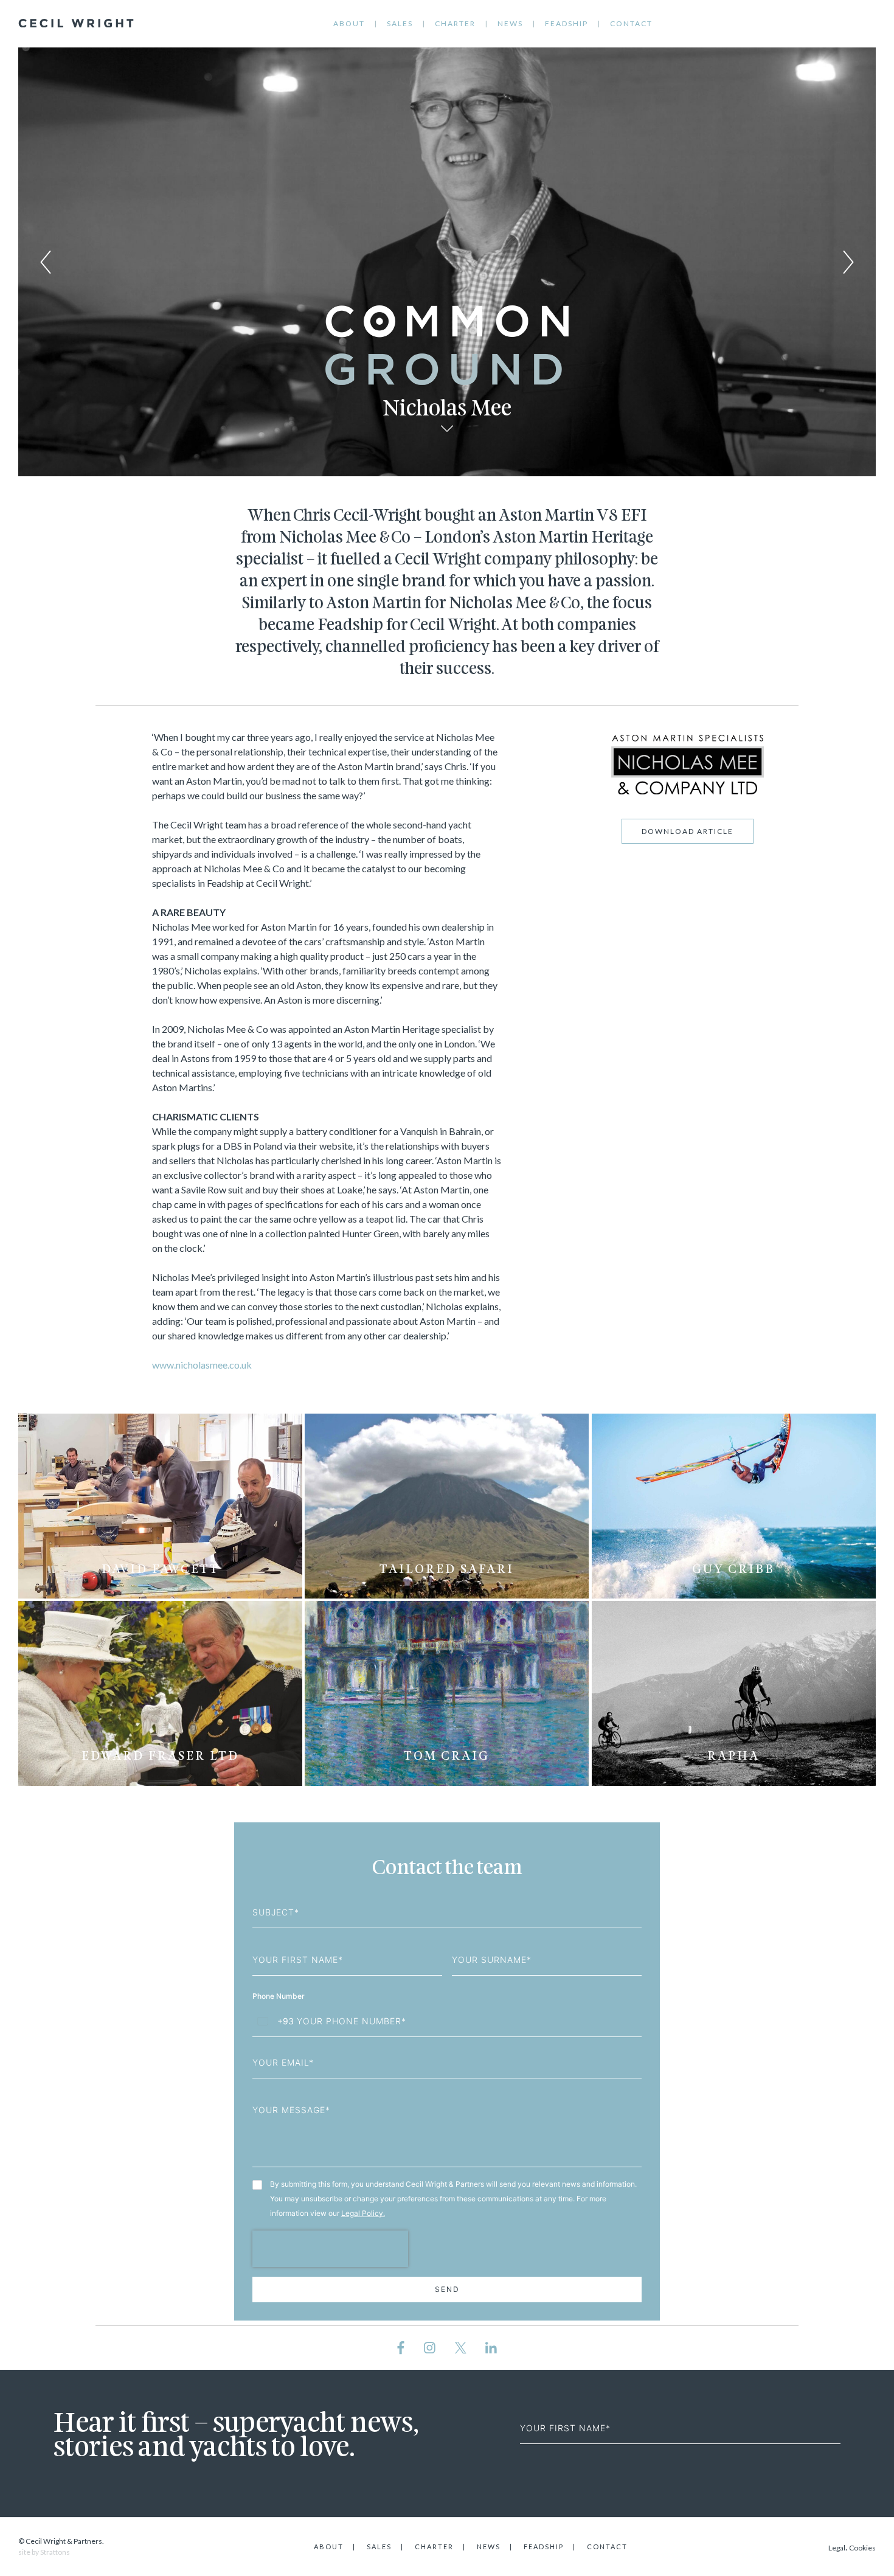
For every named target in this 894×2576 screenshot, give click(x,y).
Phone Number (279, 1996)
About (349, 23)
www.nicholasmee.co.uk (202, 1365)
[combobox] (273, 2021)
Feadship (567, 23)
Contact (631, 23)
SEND (447, 2289)
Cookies (862, 2548)
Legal (837, 2548)
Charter (455, 23)
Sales (400, 23)
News (510, 23)
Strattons (55, 2552)
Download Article (688, 831)
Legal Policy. (363, 2213)
